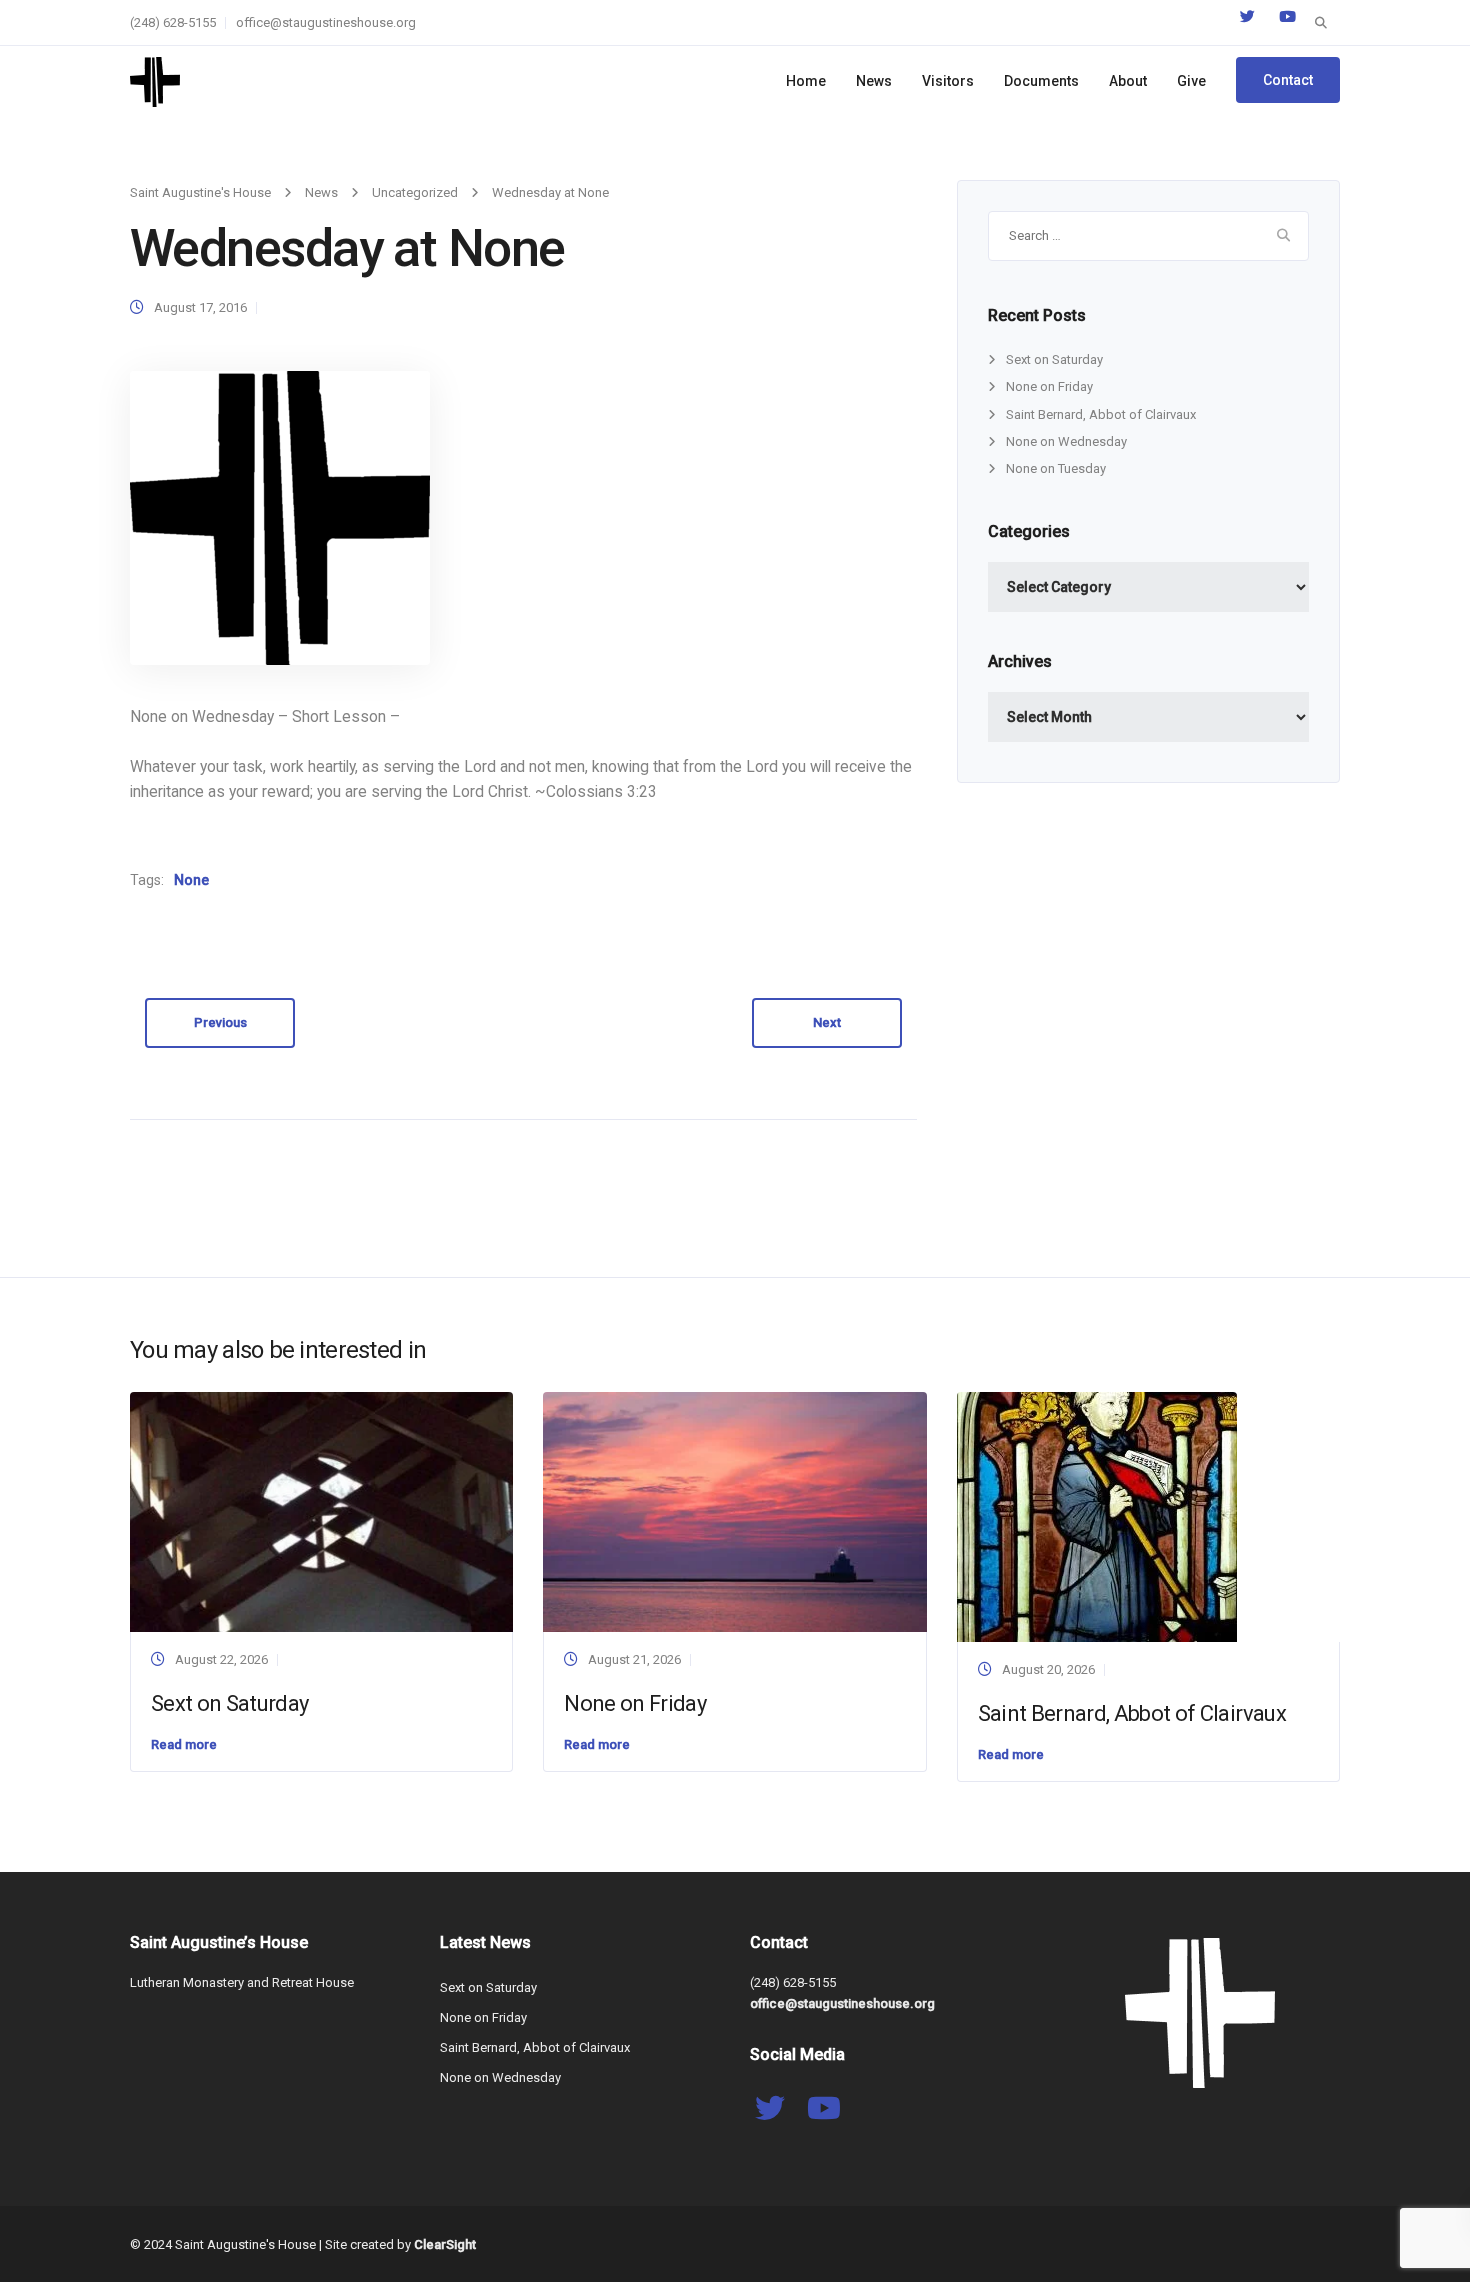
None (191, 880)
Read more (184, 1744)
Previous (220, 1022)
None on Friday (1049, 386)
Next (827, 1022)
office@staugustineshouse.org (326, 22)
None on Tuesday (1056, 468)
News (874, 81)
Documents (1041, 81)
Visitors (948, 81)
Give (1191, 81)
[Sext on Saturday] (321, 1511)
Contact (1288, 80)
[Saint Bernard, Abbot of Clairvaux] (1097, 1516)
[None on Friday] (734, 1511)
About (1128, 81)
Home (806, 81)
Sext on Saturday (1054, 359)
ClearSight (445, 2244)
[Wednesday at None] (280, 517)
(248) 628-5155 (173, 22)
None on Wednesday (1066, 441)
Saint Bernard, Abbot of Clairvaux (1101, 414)
